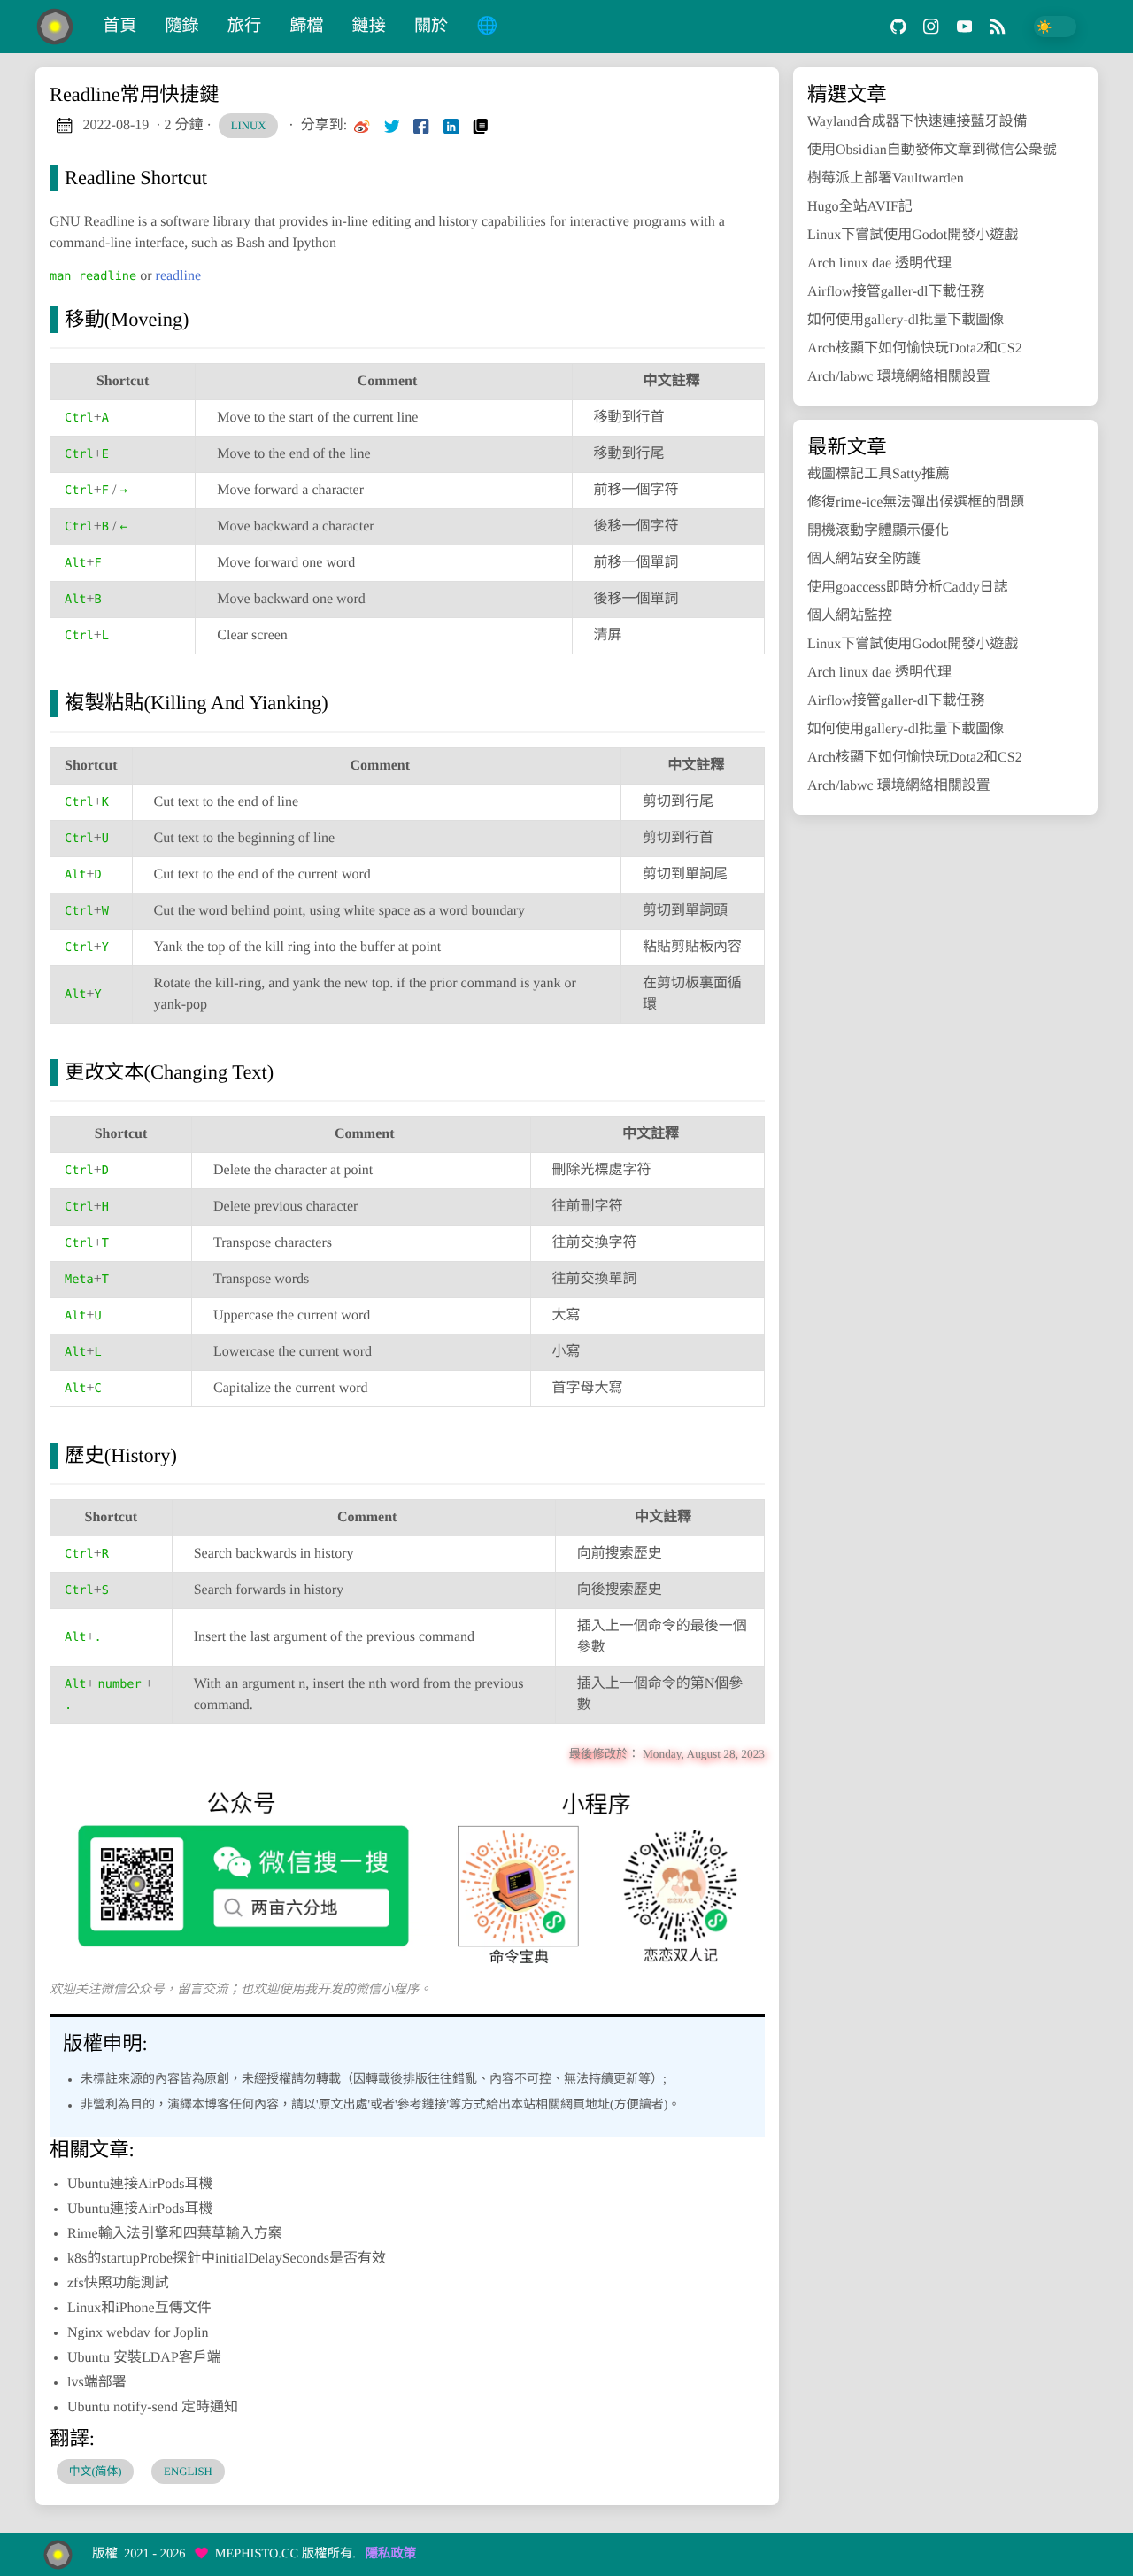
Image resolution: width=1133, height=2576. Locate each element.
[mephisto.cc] (62, 27)
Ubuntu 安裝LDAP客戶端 (144, 2358)
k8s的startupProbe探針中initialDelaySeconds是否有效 (227, 2259)
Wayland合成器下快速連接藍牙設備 (917, 122)
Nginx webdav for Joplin (138, 2333)
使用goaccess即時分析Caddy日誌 (908, 588)
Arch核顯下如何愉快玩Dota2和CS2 (915, 348)
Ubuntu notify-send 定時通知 (153, 2407)
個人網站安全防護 (864, 559)
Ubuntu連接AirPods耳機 (140, 2184)
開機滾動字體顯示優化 (878, 531)
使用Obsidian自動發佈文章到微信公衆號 (932, 150)
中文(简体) (96, 2472)
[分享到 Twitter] (392, 126)
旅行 (244, 26)
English (188, 2472)
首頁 (119, 26)
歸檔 (306, 26)
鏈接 (369, 26)
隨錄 (181, 26)
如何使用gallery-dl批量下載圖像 (906, 320)
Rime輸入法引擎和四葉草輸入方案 (175, 2234)
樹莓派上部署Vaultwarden (886, 178)
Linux (249, 126)
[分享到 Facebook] (421, 126)
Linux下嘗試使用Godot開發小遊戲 (913, 235)
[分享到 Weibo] (362, 126)
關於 (431, 26)
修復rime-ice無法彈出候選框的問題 (916, 503)
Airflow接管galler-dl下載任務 (896, 292)
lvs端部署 (97, 2383)
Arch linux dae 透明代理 (879, 263)
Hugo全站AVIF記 (860, 207)
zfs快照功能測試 (118, 2283)
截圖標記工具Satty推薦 (879, 474)
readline (179, 276)
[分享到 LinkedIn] (451, 126)
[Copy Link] (481, 126)
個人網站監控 (850, 616)
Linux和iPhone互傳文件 (139, 2308)
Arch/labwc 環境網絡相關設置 (899, 377)
